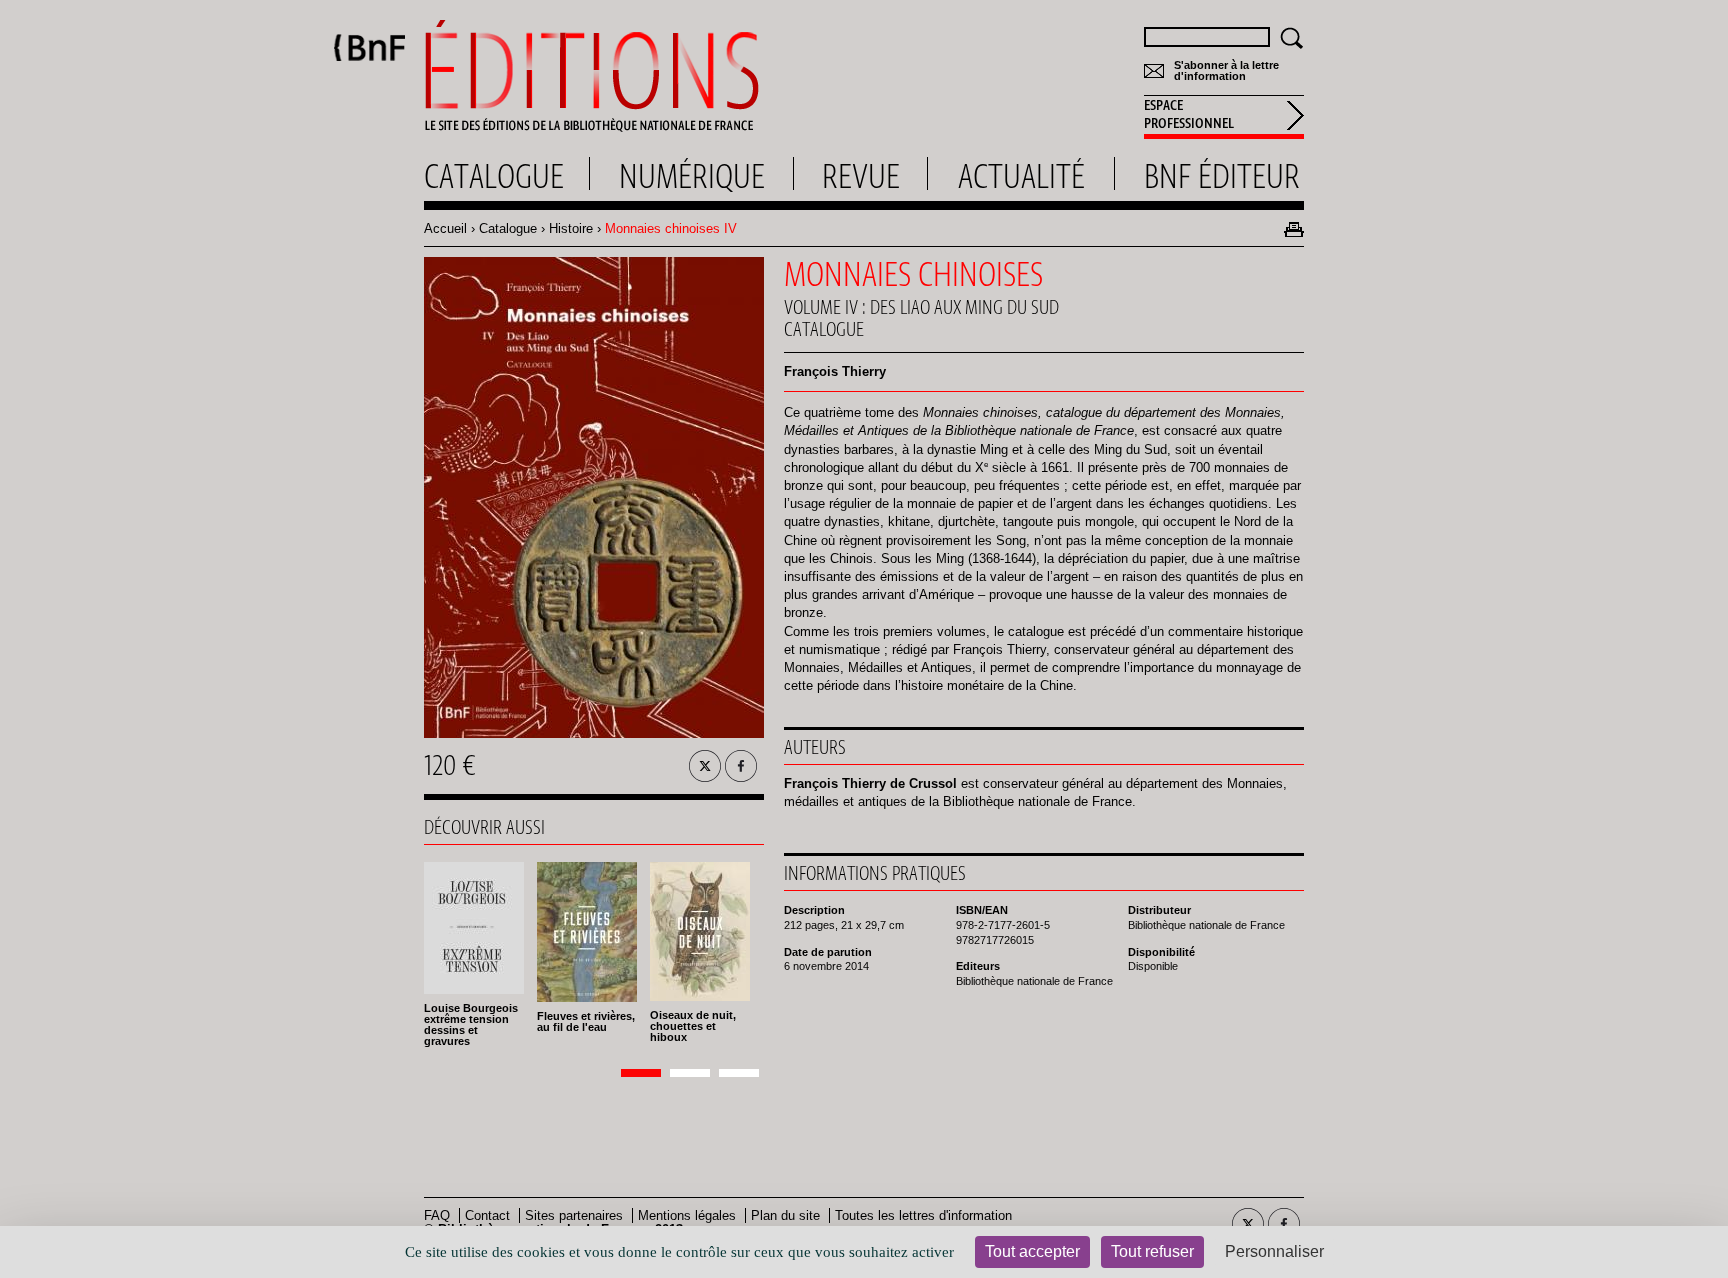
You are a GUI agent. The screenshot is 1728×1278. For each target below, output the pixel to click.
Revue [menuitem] (861, 176)
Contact (487, 1215)
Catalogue (508, 228)
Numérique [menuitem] (692, 176)
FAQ (437, 1215)
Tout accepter (1032, 1251)
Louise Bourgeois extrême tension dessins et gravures (471, 1024)
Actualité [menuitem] (1021, 176)
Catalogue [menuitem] (494, 176)
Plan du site (785, 1215)
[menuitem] (1224, 117)
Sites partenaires (574, 1215)
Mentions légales (687, 1215)
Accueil (445, 228)
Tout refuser (1152, 1251)
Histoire (571, 228)
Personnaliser (1274, 1251)
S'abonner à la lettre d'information (1226, 71)
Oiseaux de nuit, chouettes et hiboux (693, 1026)
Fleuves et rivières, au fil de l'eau (586, 1021)
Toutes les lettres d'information (923, 1215)
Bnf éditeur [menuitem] (1222, 176)
